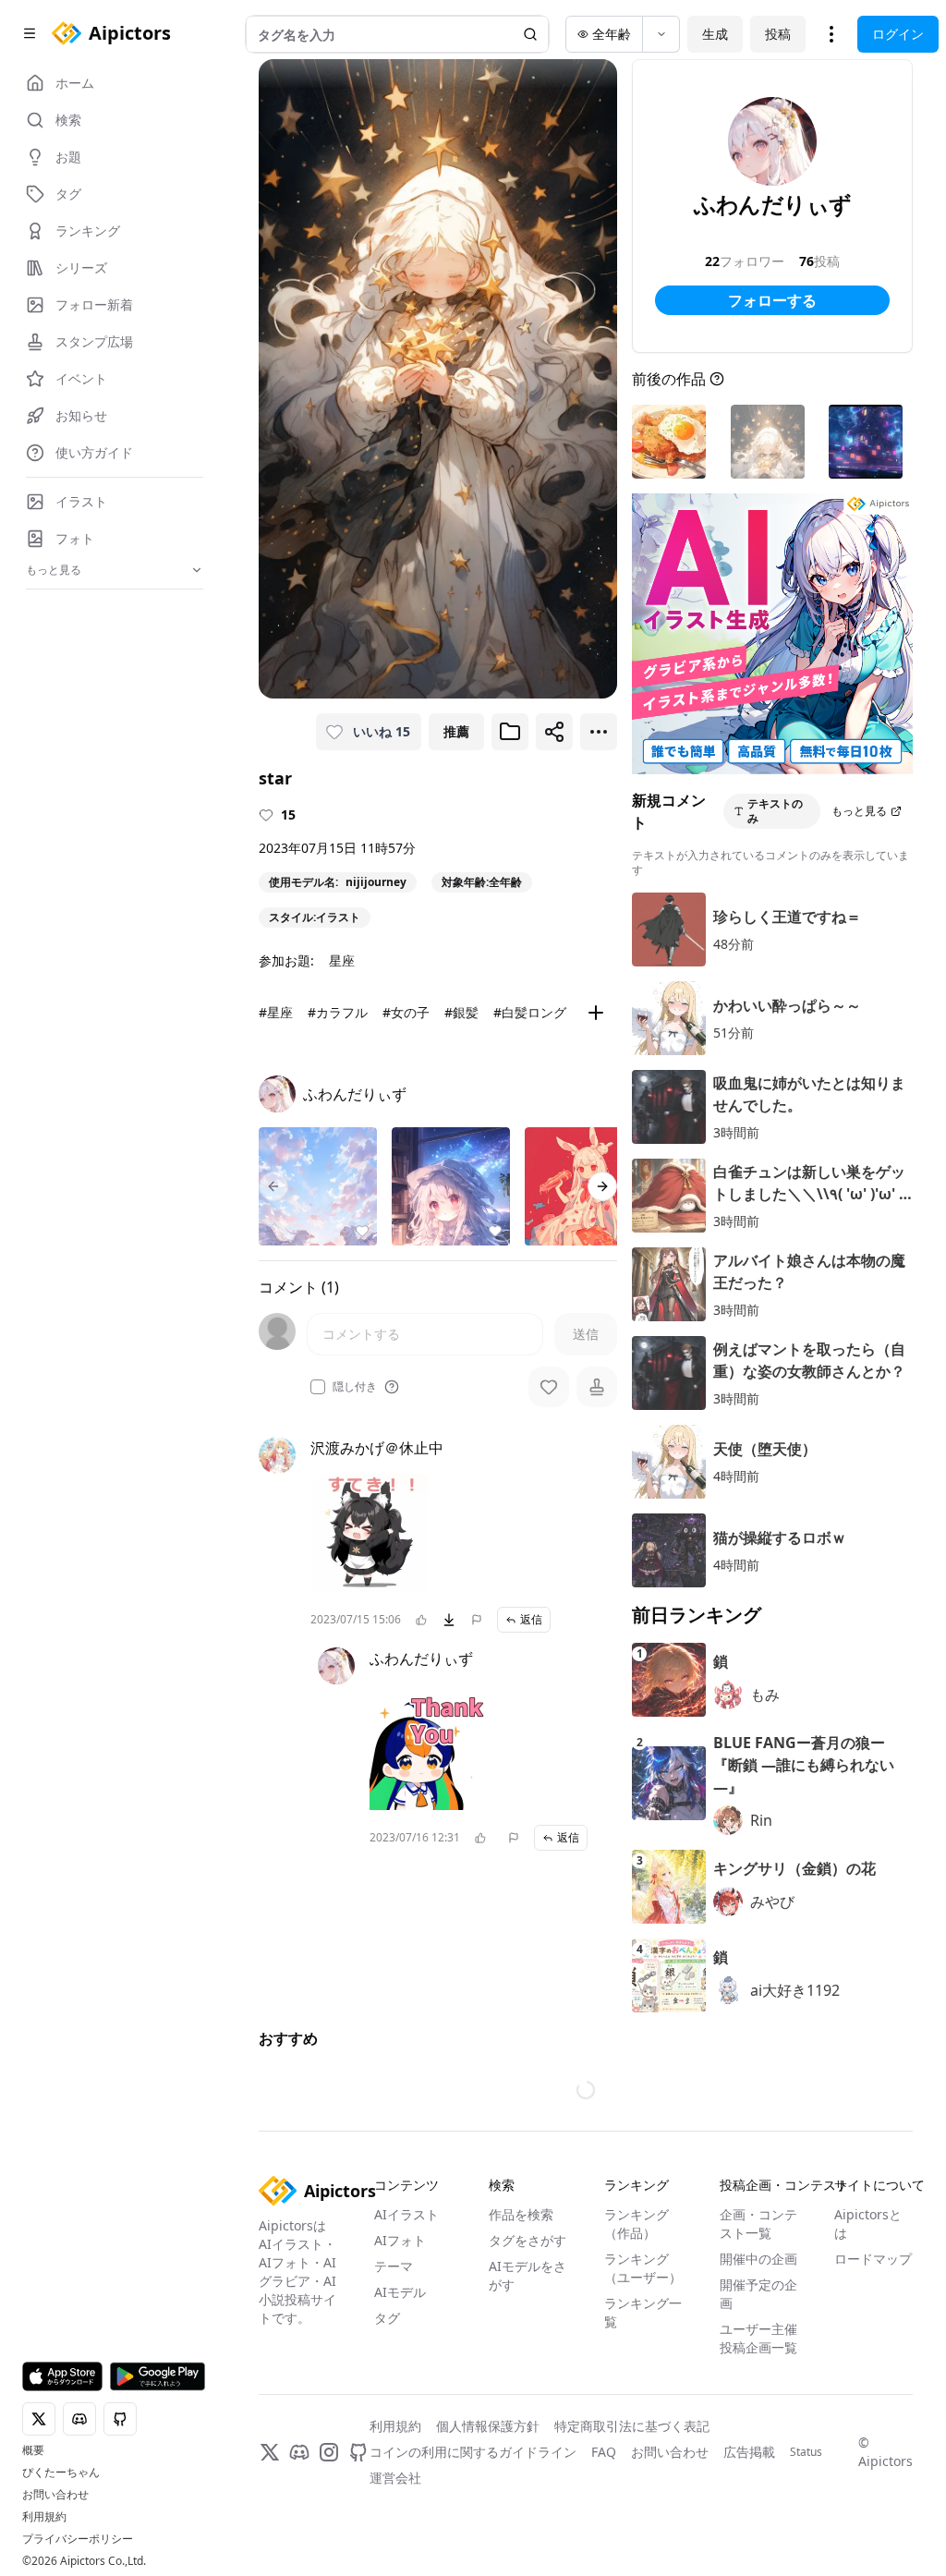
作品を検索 (521, 2310)
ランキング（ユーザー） (643, 2364)
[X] (270, 2548)
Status (806, 2548)
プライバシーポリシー (78, 2539)
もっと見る (859, 811)
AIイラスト (406, 2310)
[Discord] (299, 2548)
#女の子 (406, 1012)
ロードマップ (873, 2355)
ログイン (898, 34)
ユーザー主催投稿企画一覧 (758, 2434)
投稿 (778, 34)
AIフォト (400, 2336)
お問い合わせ (55, 2495)
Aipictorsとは (868, 2320)
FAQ (604, 2548)
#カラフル (338, 1012)
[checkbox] (318, 1387)
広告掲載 (749, 2548)
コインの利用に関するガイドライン (473, 2548)
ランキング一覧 (643, 2408)
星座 (342, 960)
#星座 (276, 1012)
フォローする (772, 300)
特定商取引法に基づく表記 (632, 2522)
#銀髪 (461, 1012)
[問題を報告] (477, 1620)
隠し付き (355, 1387)
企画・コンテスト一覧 (758, 2320)
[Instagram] (329, 2548)
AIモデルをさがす (528, 2371)
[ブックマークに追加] (510, 732)
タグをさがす (528, 2336)
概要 (33, 2450)
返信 (531, 1619)
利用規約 (44, 2517)
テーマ (394, 2362)
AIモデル (400, 2388)
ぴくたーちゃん (61, 2473)
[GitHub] (358, 2548)
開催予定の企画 (758, 2390)
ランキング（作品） (637, 2320)
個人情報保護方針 (488, 2522)
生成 (715, 34)
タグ (387, 2414)
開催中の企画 (758, 2355)
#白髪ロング (530, 1012)
